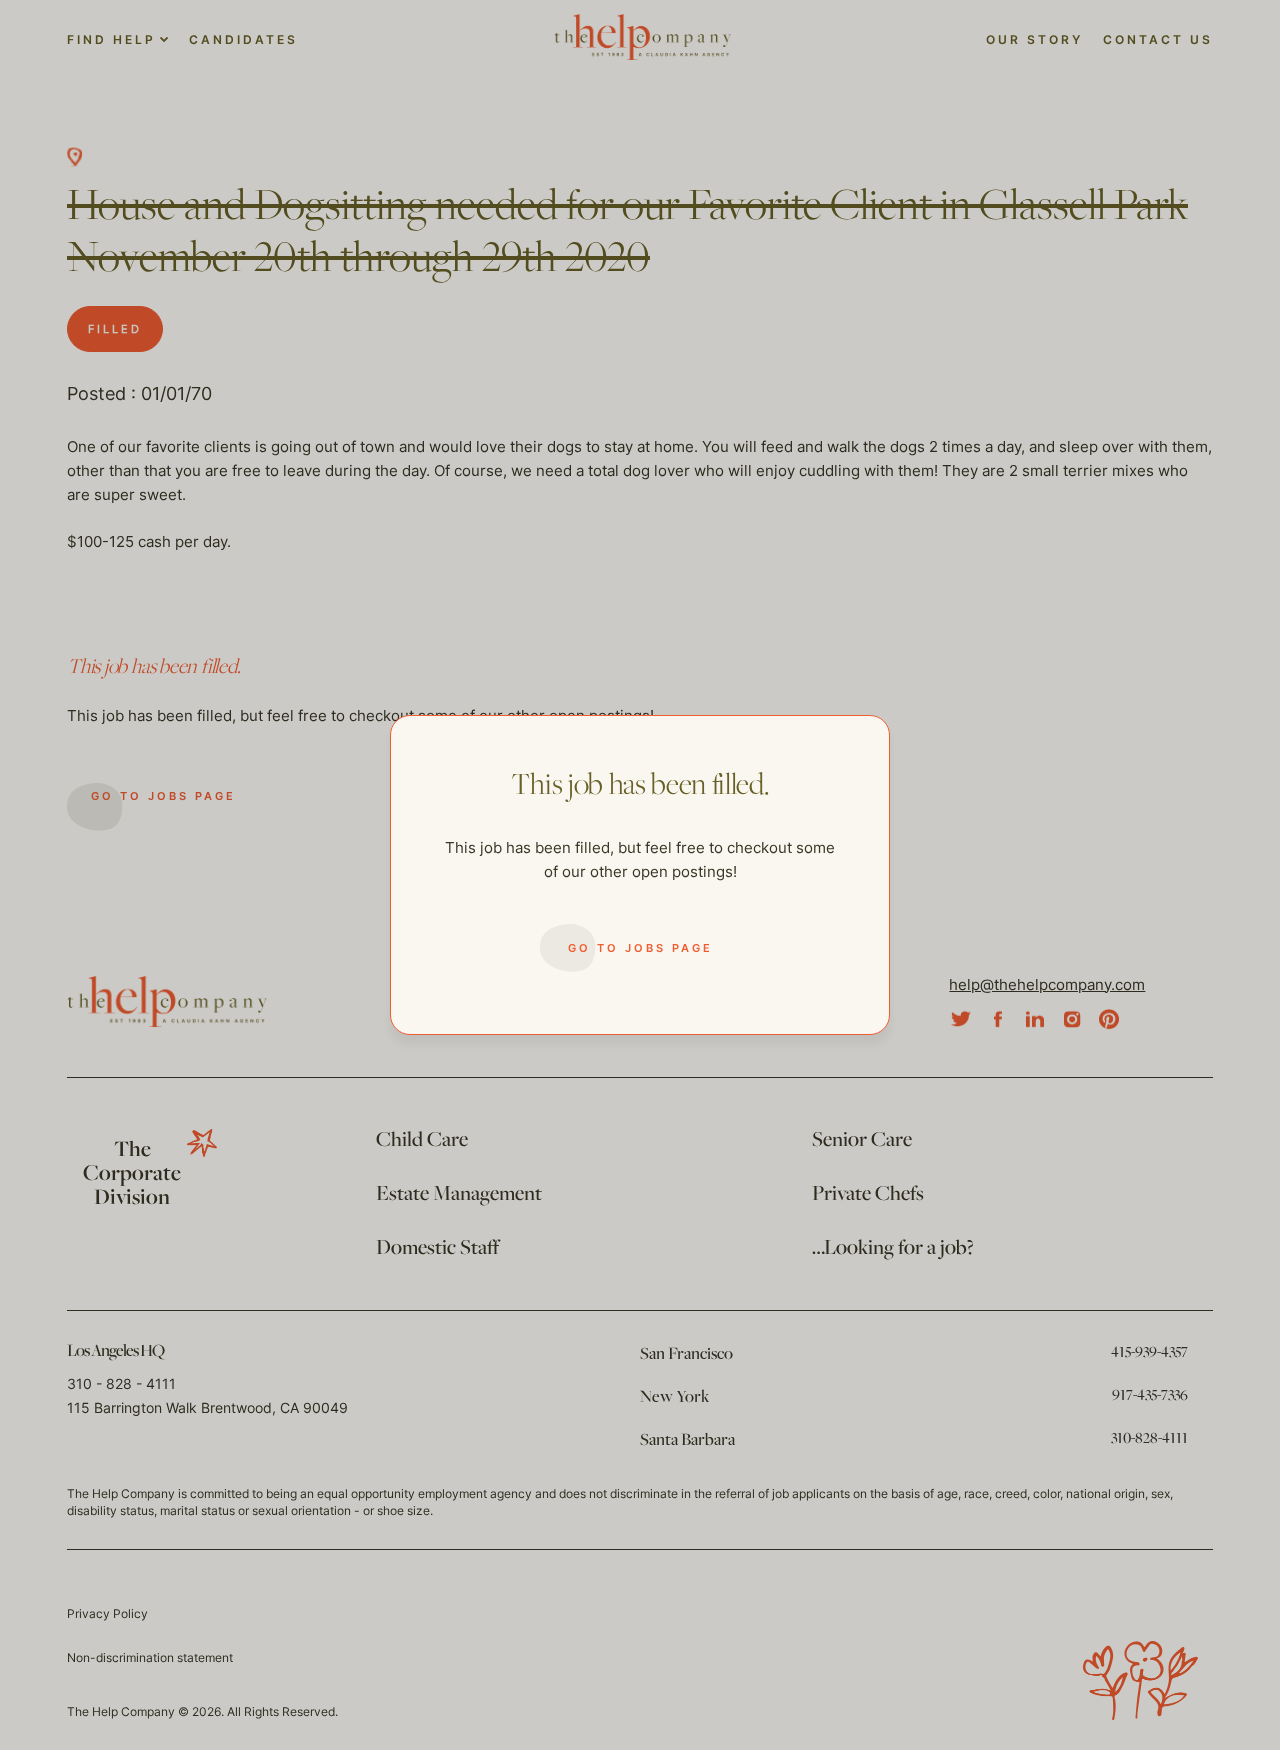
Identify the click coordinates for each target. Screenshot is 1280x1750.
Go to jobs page (640, 948)
